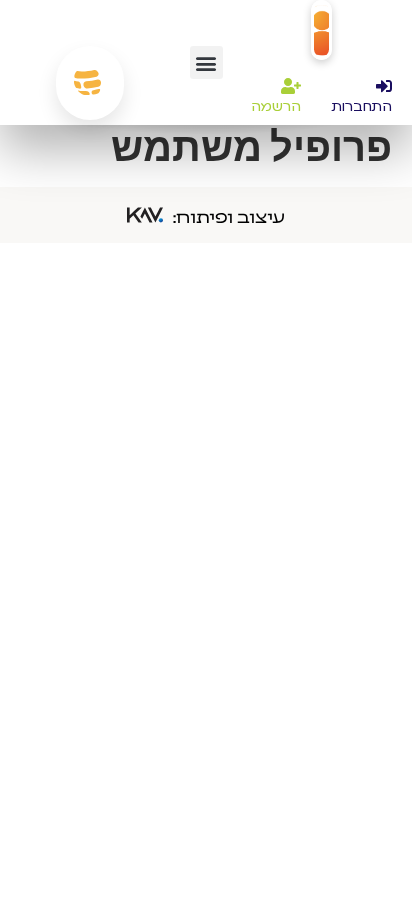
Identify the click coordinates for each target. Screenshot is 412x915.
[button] (206, 62)
